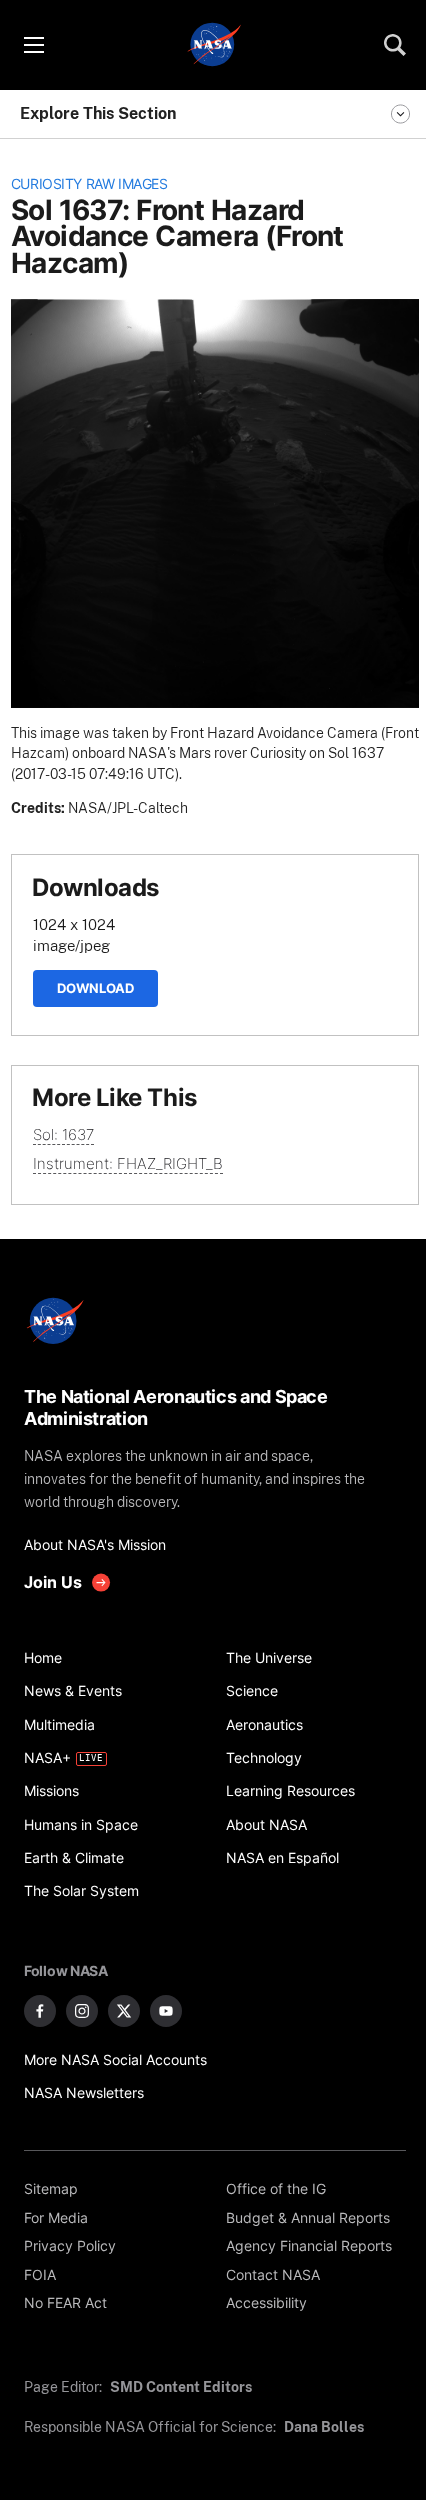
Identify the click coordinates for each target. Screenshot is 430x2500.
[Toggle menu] (33, 45)
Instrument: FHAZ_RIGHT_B (128, 1163)
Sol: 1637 (63, 1134)
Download (95, 988)
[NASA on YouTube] (166, 2011)
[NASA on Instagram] (82, 2011)
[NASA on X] (124, 2011)
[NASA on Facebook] (40, 2011)
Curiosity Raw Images (89, 184)
